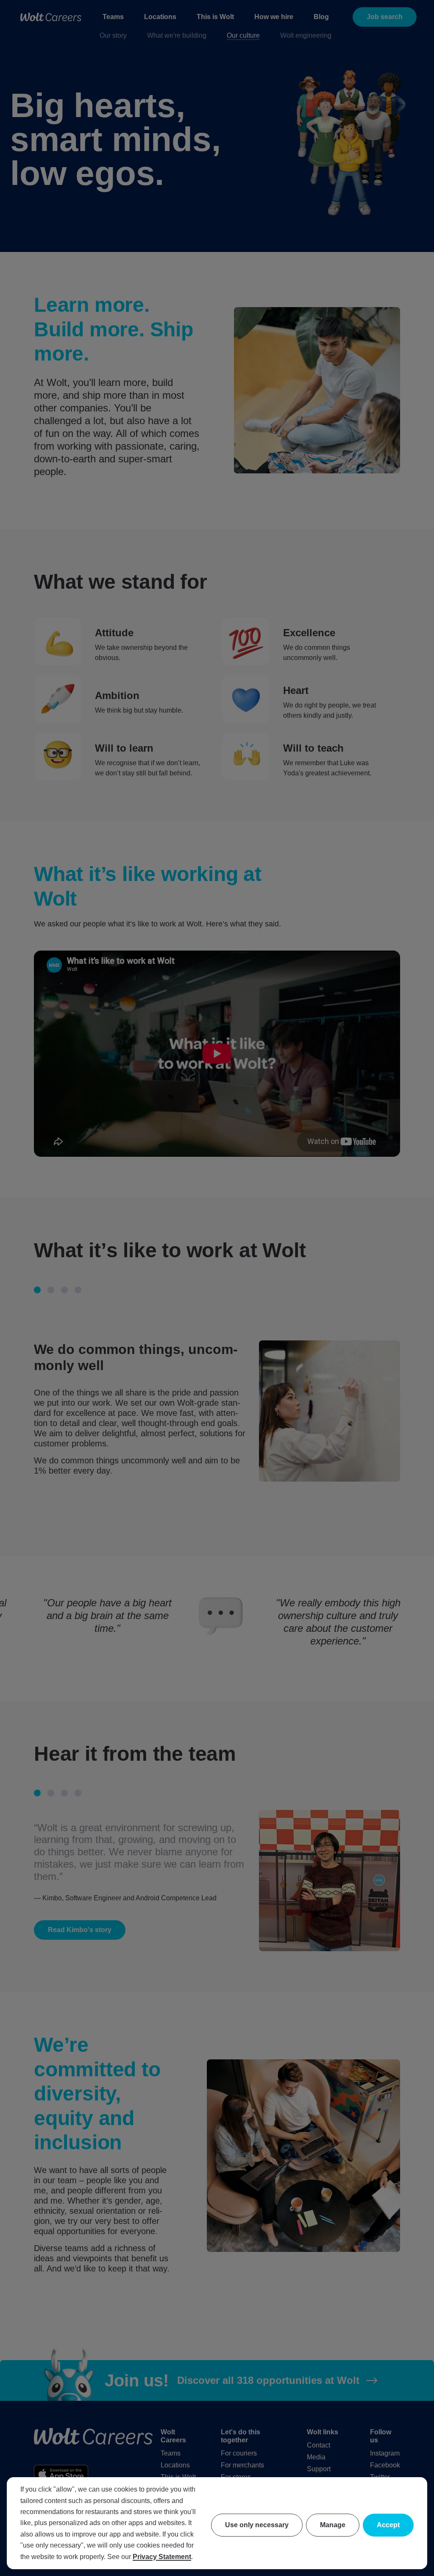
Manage (333, 2525)
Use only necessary (257, 2525)
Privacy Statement (162, 2557)
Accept (388, 2525)
